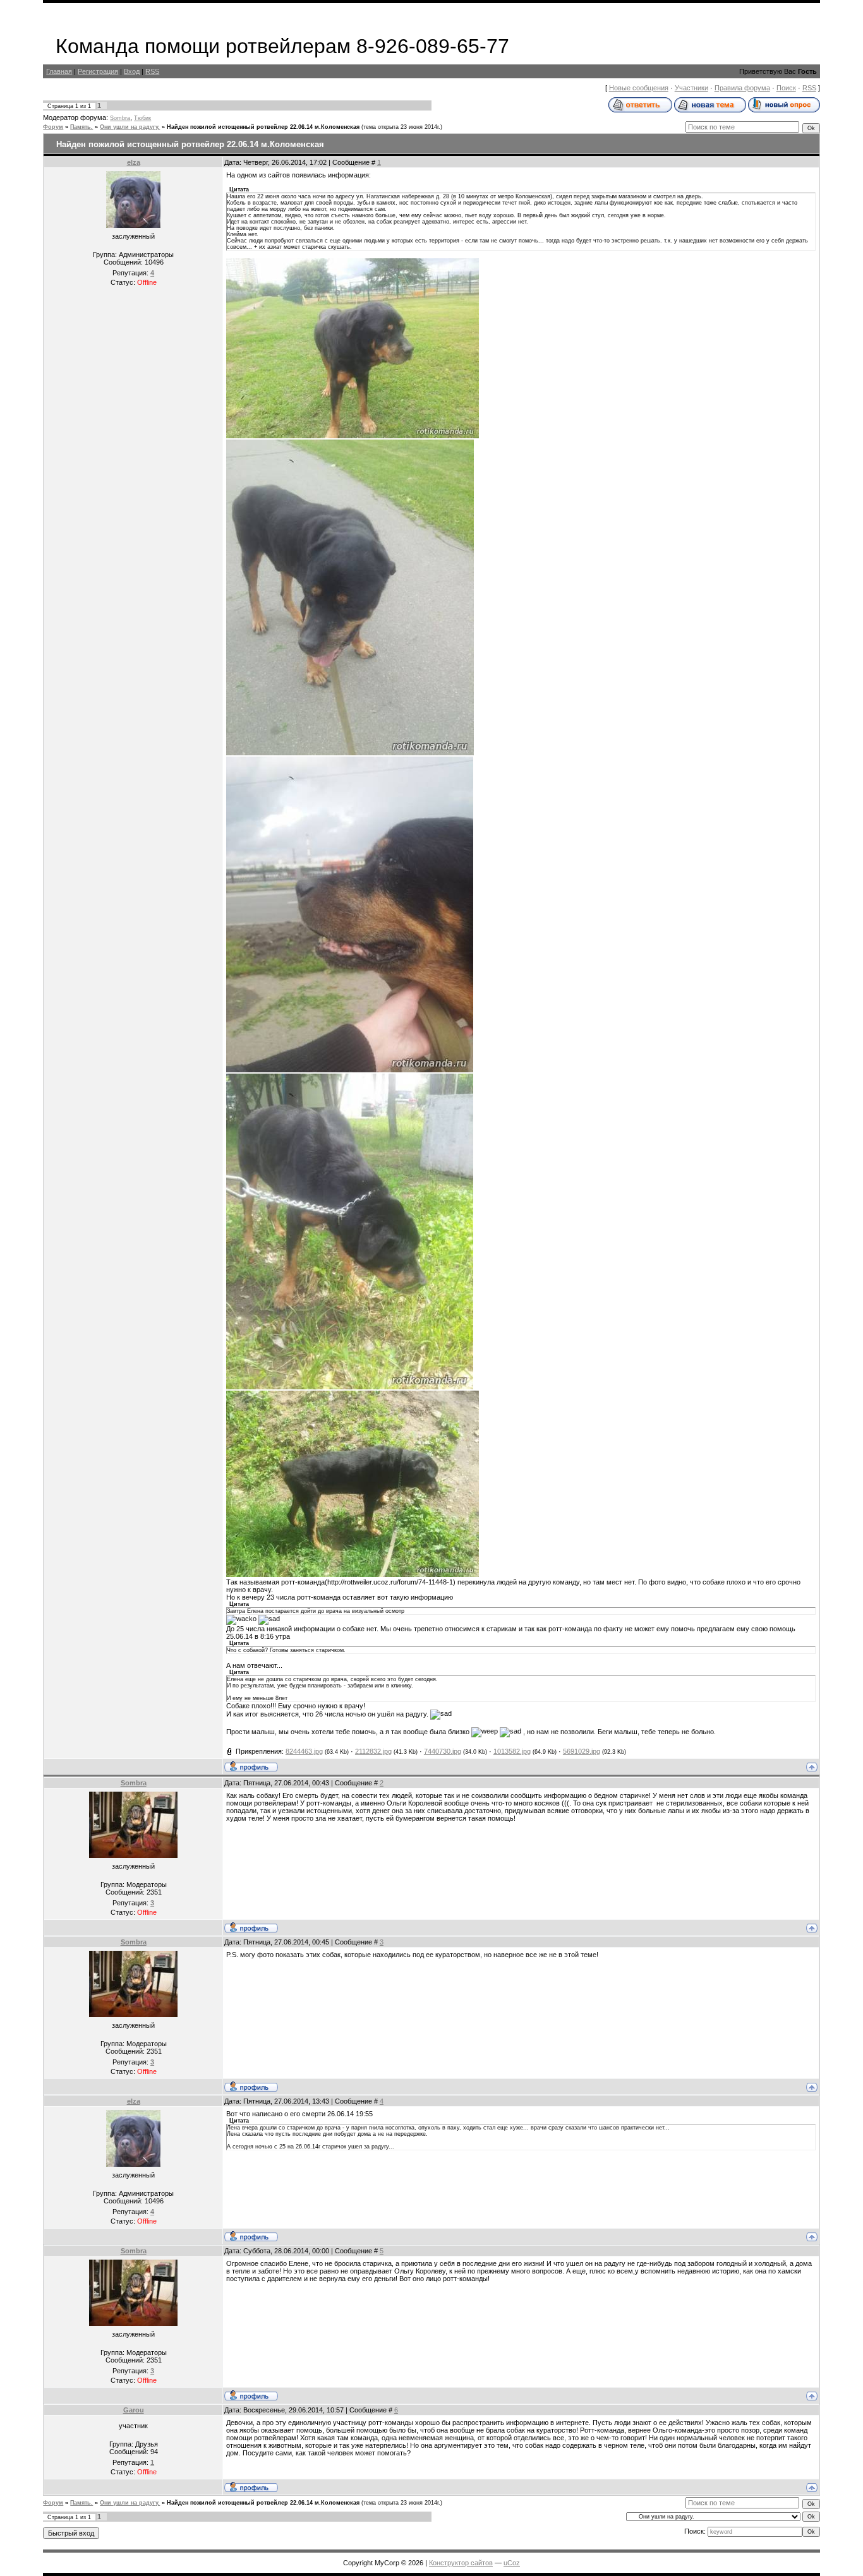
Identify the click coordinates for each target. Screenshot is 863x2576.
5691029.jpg (582, 1751)
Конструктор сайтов (461, 2563)
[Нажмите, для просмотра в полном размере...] (353, 436)
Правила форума (742, 88)
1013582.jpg (512, 1751)
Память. (81, 127)
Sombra (120, 118)
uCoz (512, 2563)
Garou (134, 2410)
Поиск (786, 88)
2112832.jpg (373, 1751)
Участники (691, 88)
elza (134, 162)
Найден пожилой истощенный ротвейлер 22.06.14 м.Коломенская (263, 127)
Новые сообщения (639, 88)
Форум (53, 127)
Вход (132, 71)
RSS (152, 71)
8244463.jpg (304, 1751)
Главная (59, 71)
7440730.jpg (443, 1751)
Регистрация (98, 71)
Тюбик (142, 118)
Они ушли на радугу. (130, 127)
